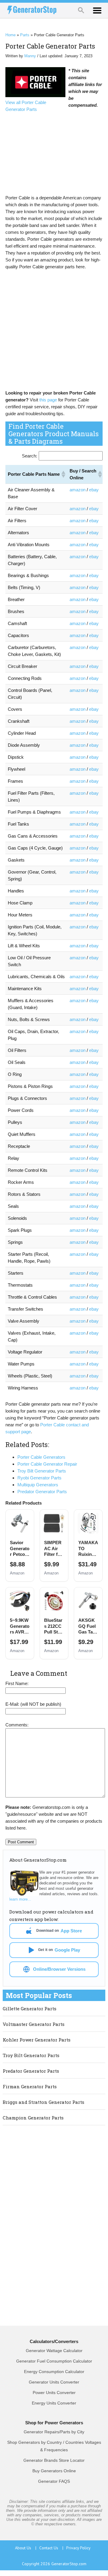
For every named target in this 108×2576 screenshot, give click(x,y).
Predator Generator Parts (31, 2071)
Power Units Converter (54, 2393)
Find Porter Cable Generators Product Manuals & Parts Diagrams (54, 434)
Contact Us (51, 2548)
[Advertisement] (58, 153)
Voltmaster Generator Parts (34, 2024)
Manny (30, 56)
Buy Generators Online (54, 2471)
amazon (78, 490)
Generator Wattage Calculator (54, 2351)
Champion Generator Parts (33, 2118)
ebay (94, 490)
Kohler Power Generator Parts (37, 2040)
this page (48, 400)
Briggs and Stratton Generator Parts (43, 2102)
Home (10, 35)
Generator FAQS (54, 2481)
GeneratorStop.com (69, 2564)
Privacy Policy (78, 2548)
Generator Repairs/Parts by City (54, 2432)
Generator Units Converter (54, 2382)
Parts (25, 35)
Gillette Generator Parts (30, 2009)
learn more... (20, 1899)
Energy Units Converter (54, 2403)
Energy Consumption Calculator (54, 2372)
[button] (63, 474)
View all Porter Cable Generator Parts (26, 106)
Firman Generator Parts (30, 2086)
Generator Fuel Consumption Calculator (54, 2361)
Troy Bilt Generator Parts (31, 2055)
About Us (26, 2548)
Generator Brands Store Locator (54, 2460)
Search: (30, 456)
